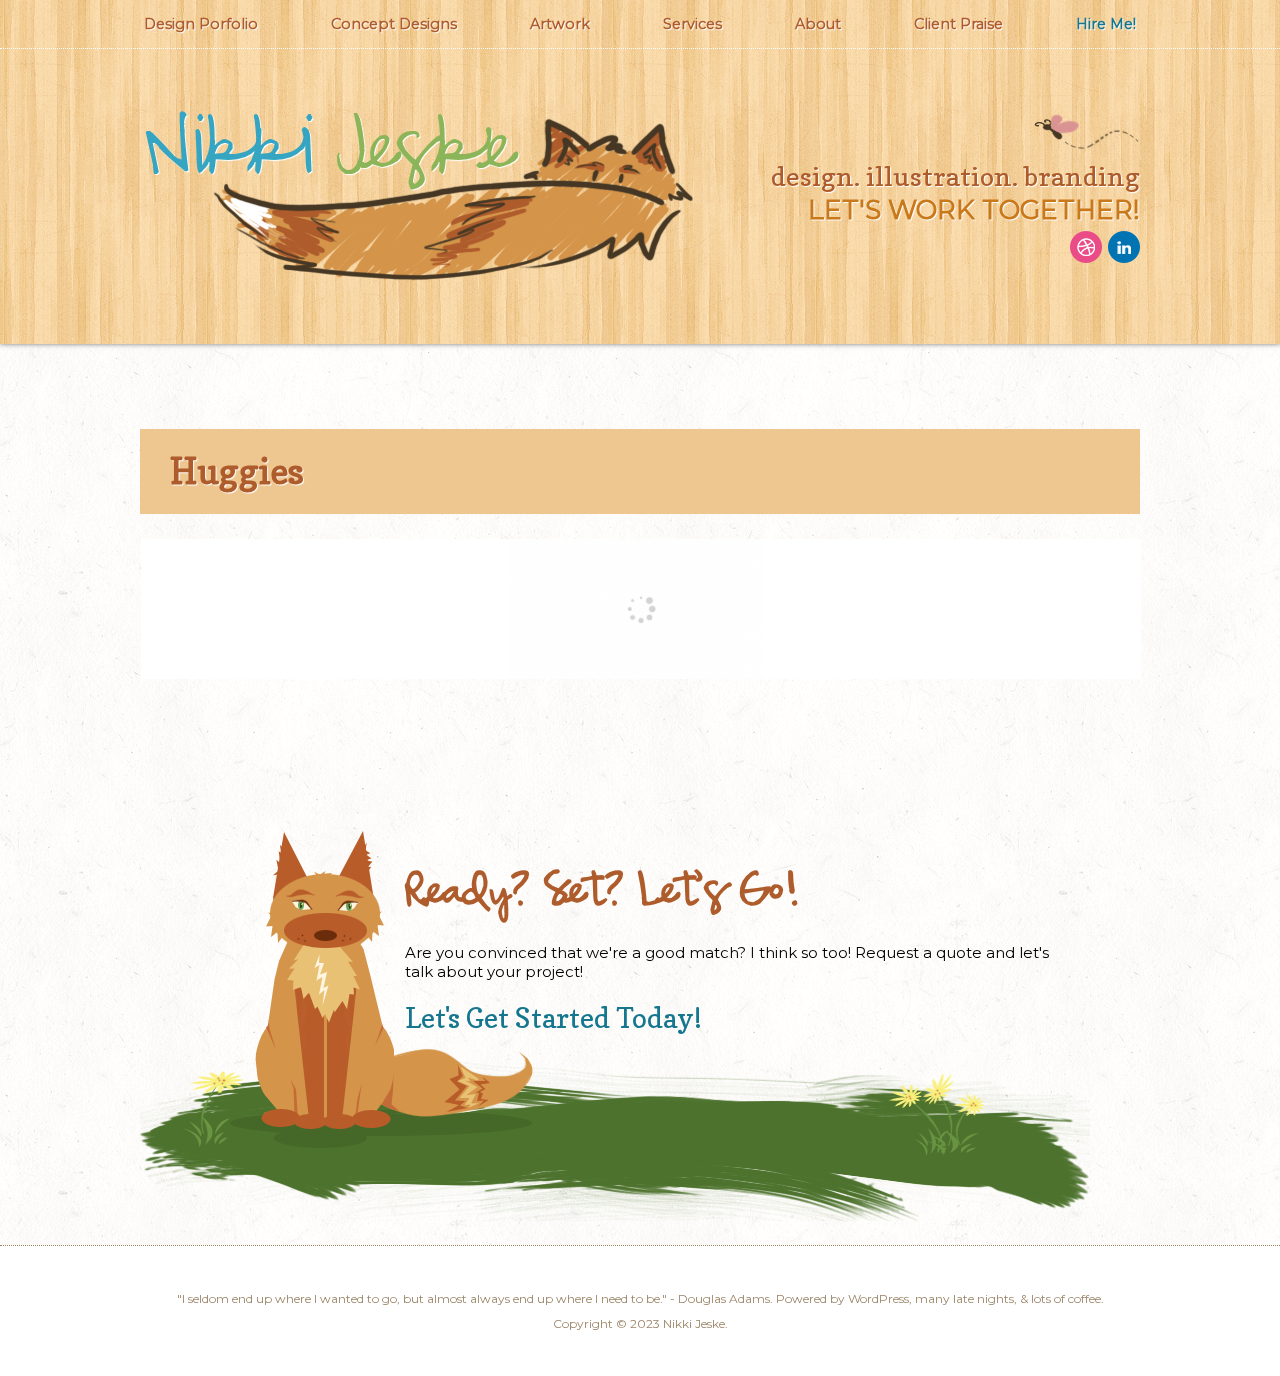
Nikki (329, 149)
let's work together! (974, 209)
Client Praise (958, 24)
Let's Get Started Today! (553, 1018)
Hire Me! (1106, 24)
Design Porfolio (201, 24)
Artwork (560, 24)
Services (692, 24)
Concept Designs (394, 24)
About (818, 24)
